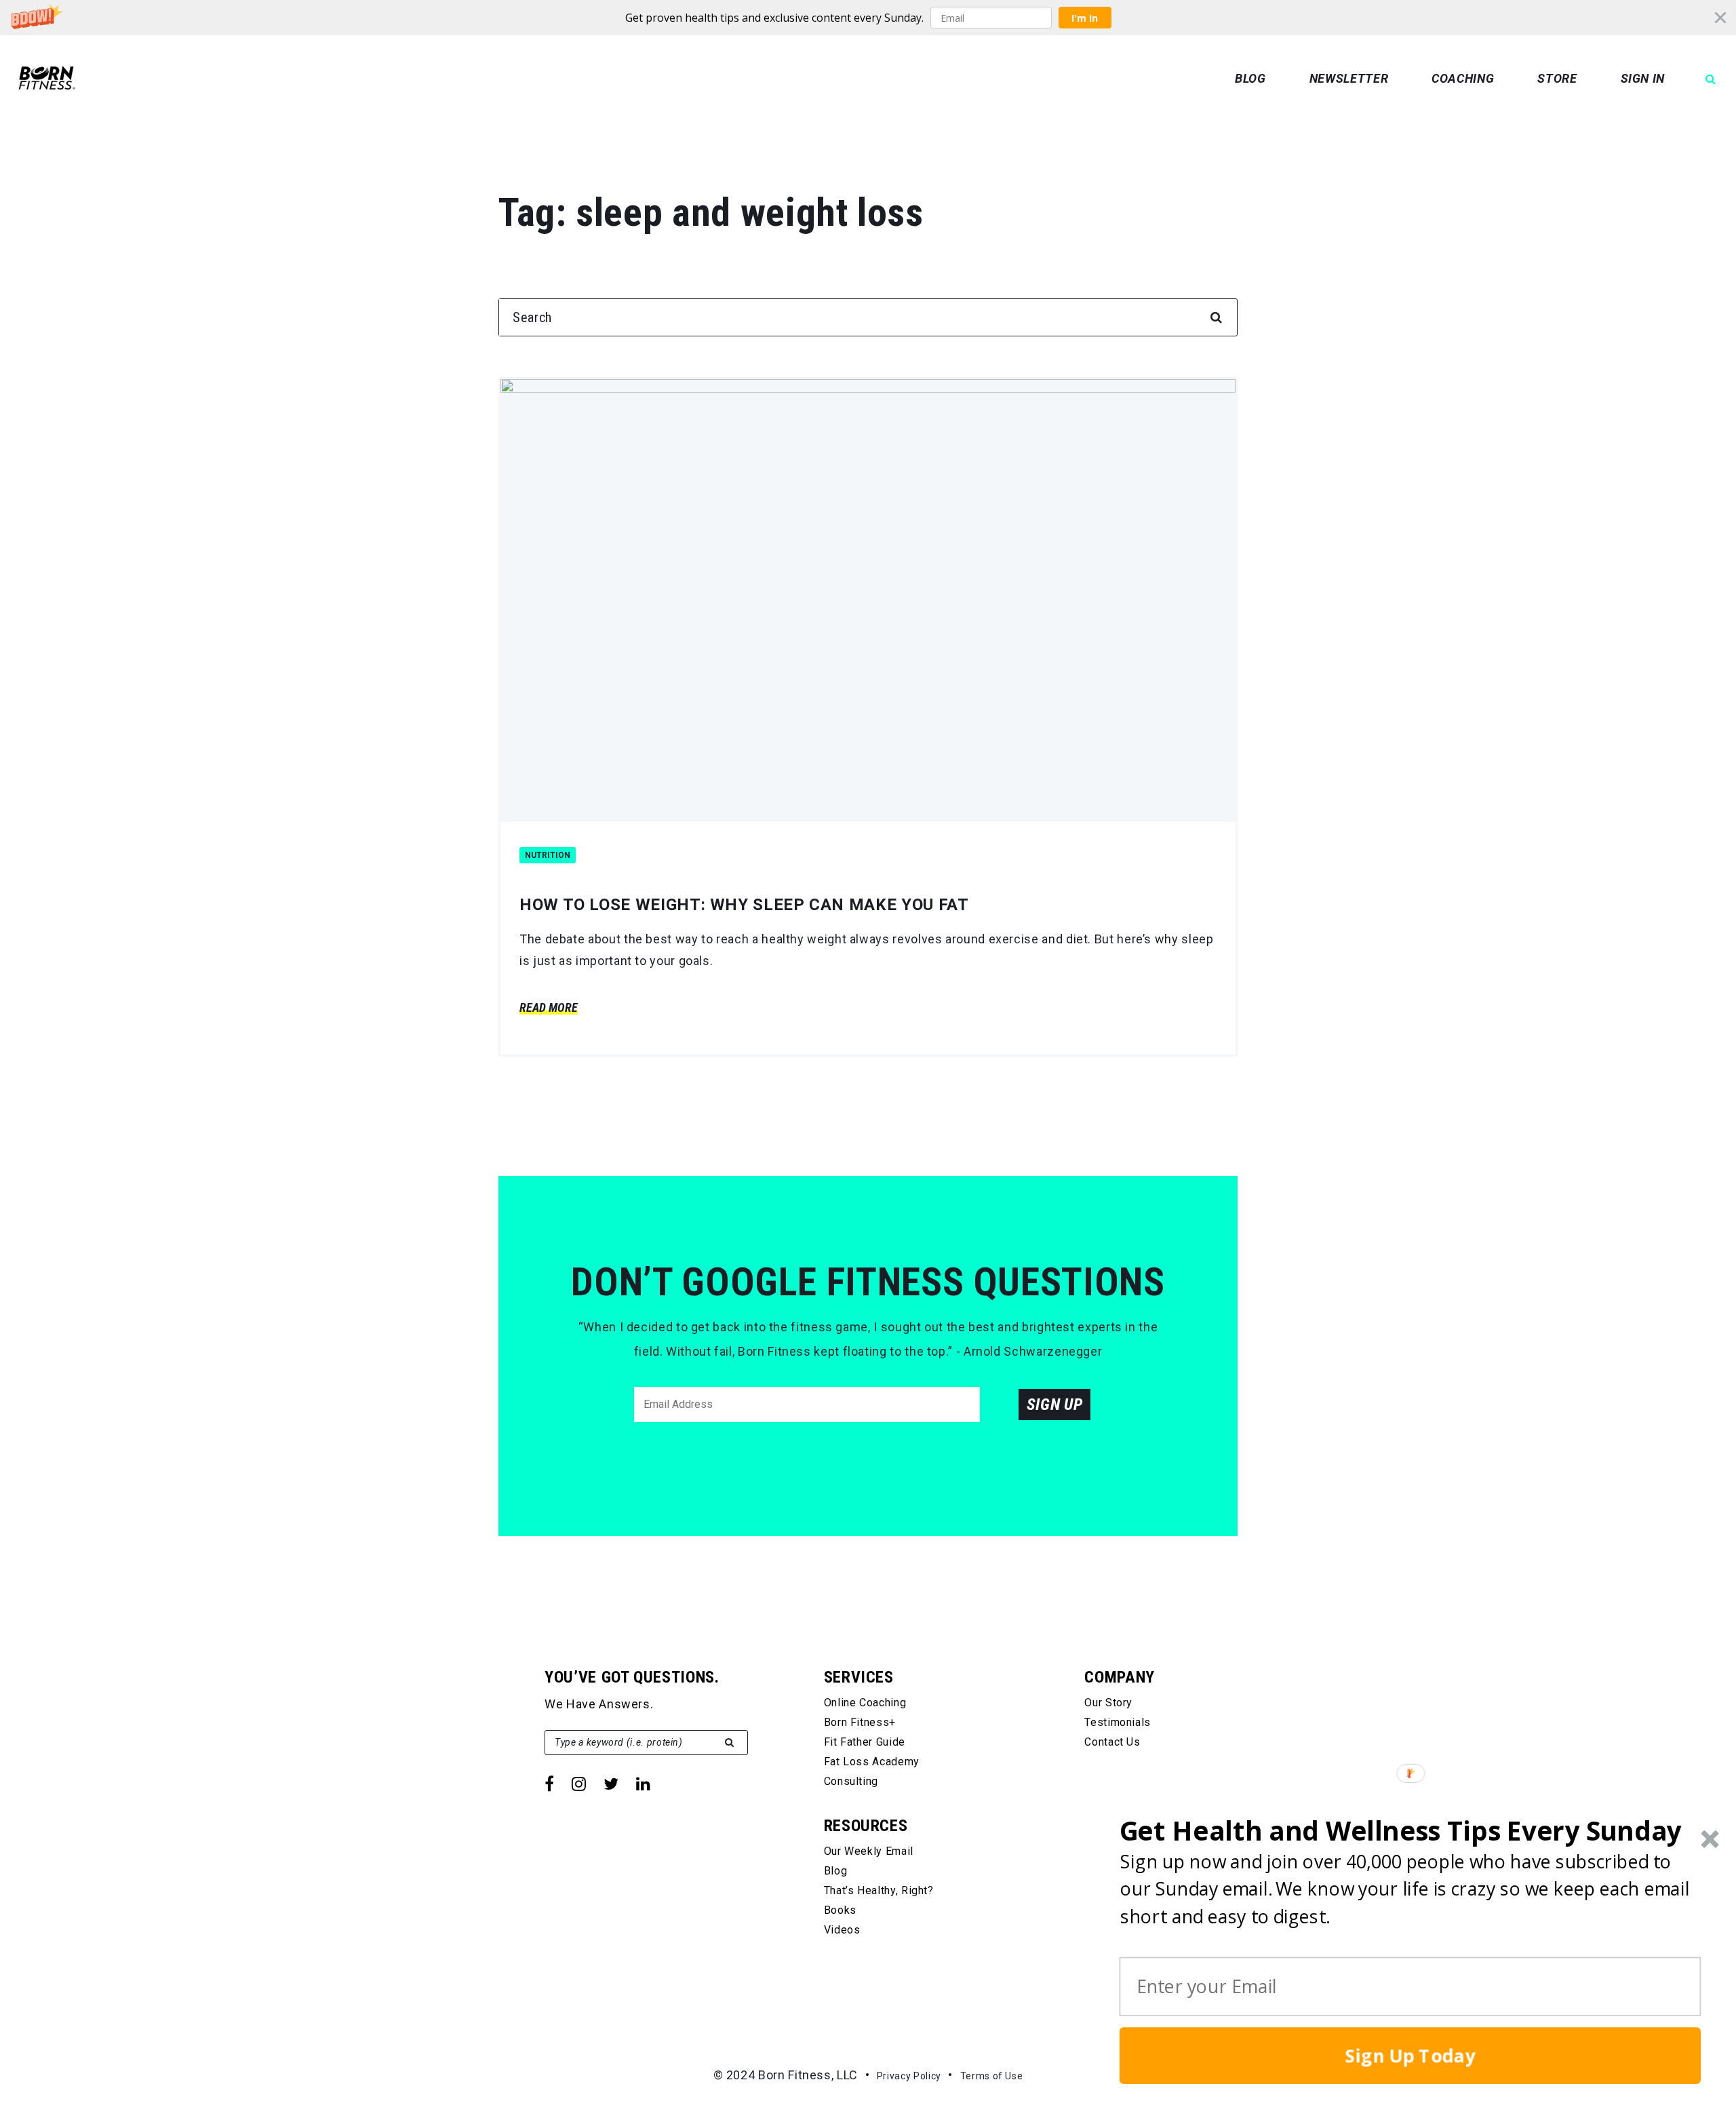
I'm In (1085, 18)
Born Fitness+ (860, 1722)
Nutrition (548, 855)
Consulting (851, 1781)
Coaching (1463, 78)
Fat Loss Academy (872, 1762)
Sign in (1643, 78)
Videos (842, 1930)
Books (840, 1910)
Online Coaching (865, 1703)
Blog (1250, 78)
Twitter (611, 1784)
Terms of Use (992, 2076)
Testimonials (1118, 1722)
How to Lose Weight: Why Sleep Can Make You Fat (744, 905)
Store (1557, 78)
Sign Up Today (1410, 2056)
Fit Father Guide (865, 1742)
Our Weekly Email (869, 1851)
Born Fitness (47, 78)
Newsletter (1349, 78)
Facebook (549, 1784)
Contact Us (1112, 1742)
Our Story (1108, 1703)
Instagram (579, 1784)
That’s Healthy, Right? (879, 1890)
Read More (549, 1007)
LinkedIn (643, 1784)
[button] (868, 18)
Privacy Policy (909, 2076)
